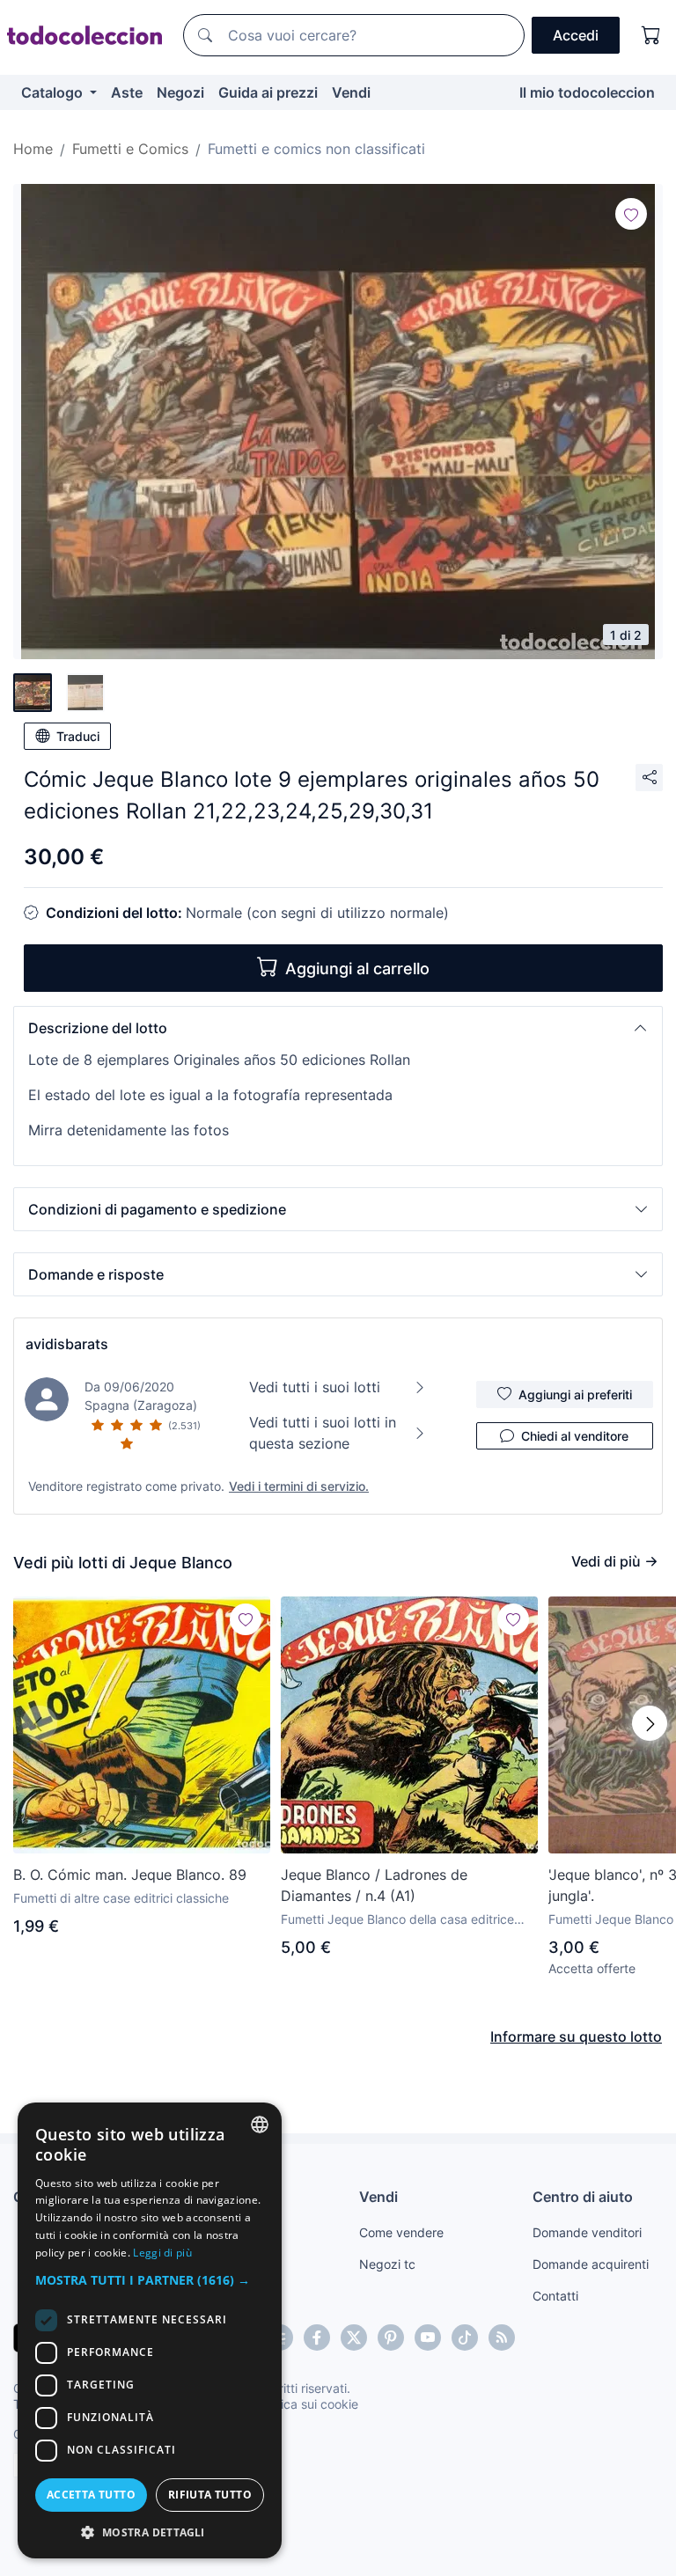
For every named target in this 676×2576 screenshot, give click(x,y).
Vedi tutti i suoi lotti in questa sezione (323, 1433)
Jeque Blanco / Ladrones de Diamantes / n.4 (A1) (374, 1885)
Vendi (351, 92)
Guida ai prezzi (268, 92)
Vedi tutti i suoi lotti (315, 1387)
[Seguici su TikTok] (465, 2337)
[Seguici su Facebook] (317, 2337)
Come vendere (401, 2232)
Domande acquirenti (591, 2264)
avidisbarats (67, 1344)
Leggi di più (162, 2253)
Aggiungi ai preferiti (575, 1394)
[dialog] (150, 2330)
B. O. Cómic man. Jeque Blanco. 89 (130, 1875)
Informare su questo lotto (576, 2037)
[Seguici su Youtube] (428, 2337)
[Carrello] (651, 35)
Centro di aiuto (583, 2197)
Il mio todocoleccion (587, 92)
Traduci (78, 736)
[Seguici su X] (354, 2337)
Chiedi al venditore (575, 1436)
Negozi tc (387, 2264)
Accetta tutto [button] (91, 2495)
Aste (127, 92)
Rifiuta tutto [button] (210, 2495)
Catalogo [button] (54, 92)
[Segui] (631, 214)
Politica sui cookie (307, 2404)
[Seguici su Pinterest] (391, 2337)
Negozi (180, 92)
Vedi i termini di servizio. (299, 1486)
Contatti (555, 2296)
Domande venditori (587, 2232)
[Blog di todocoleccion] (502, 2337)
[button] (338, 1028)
